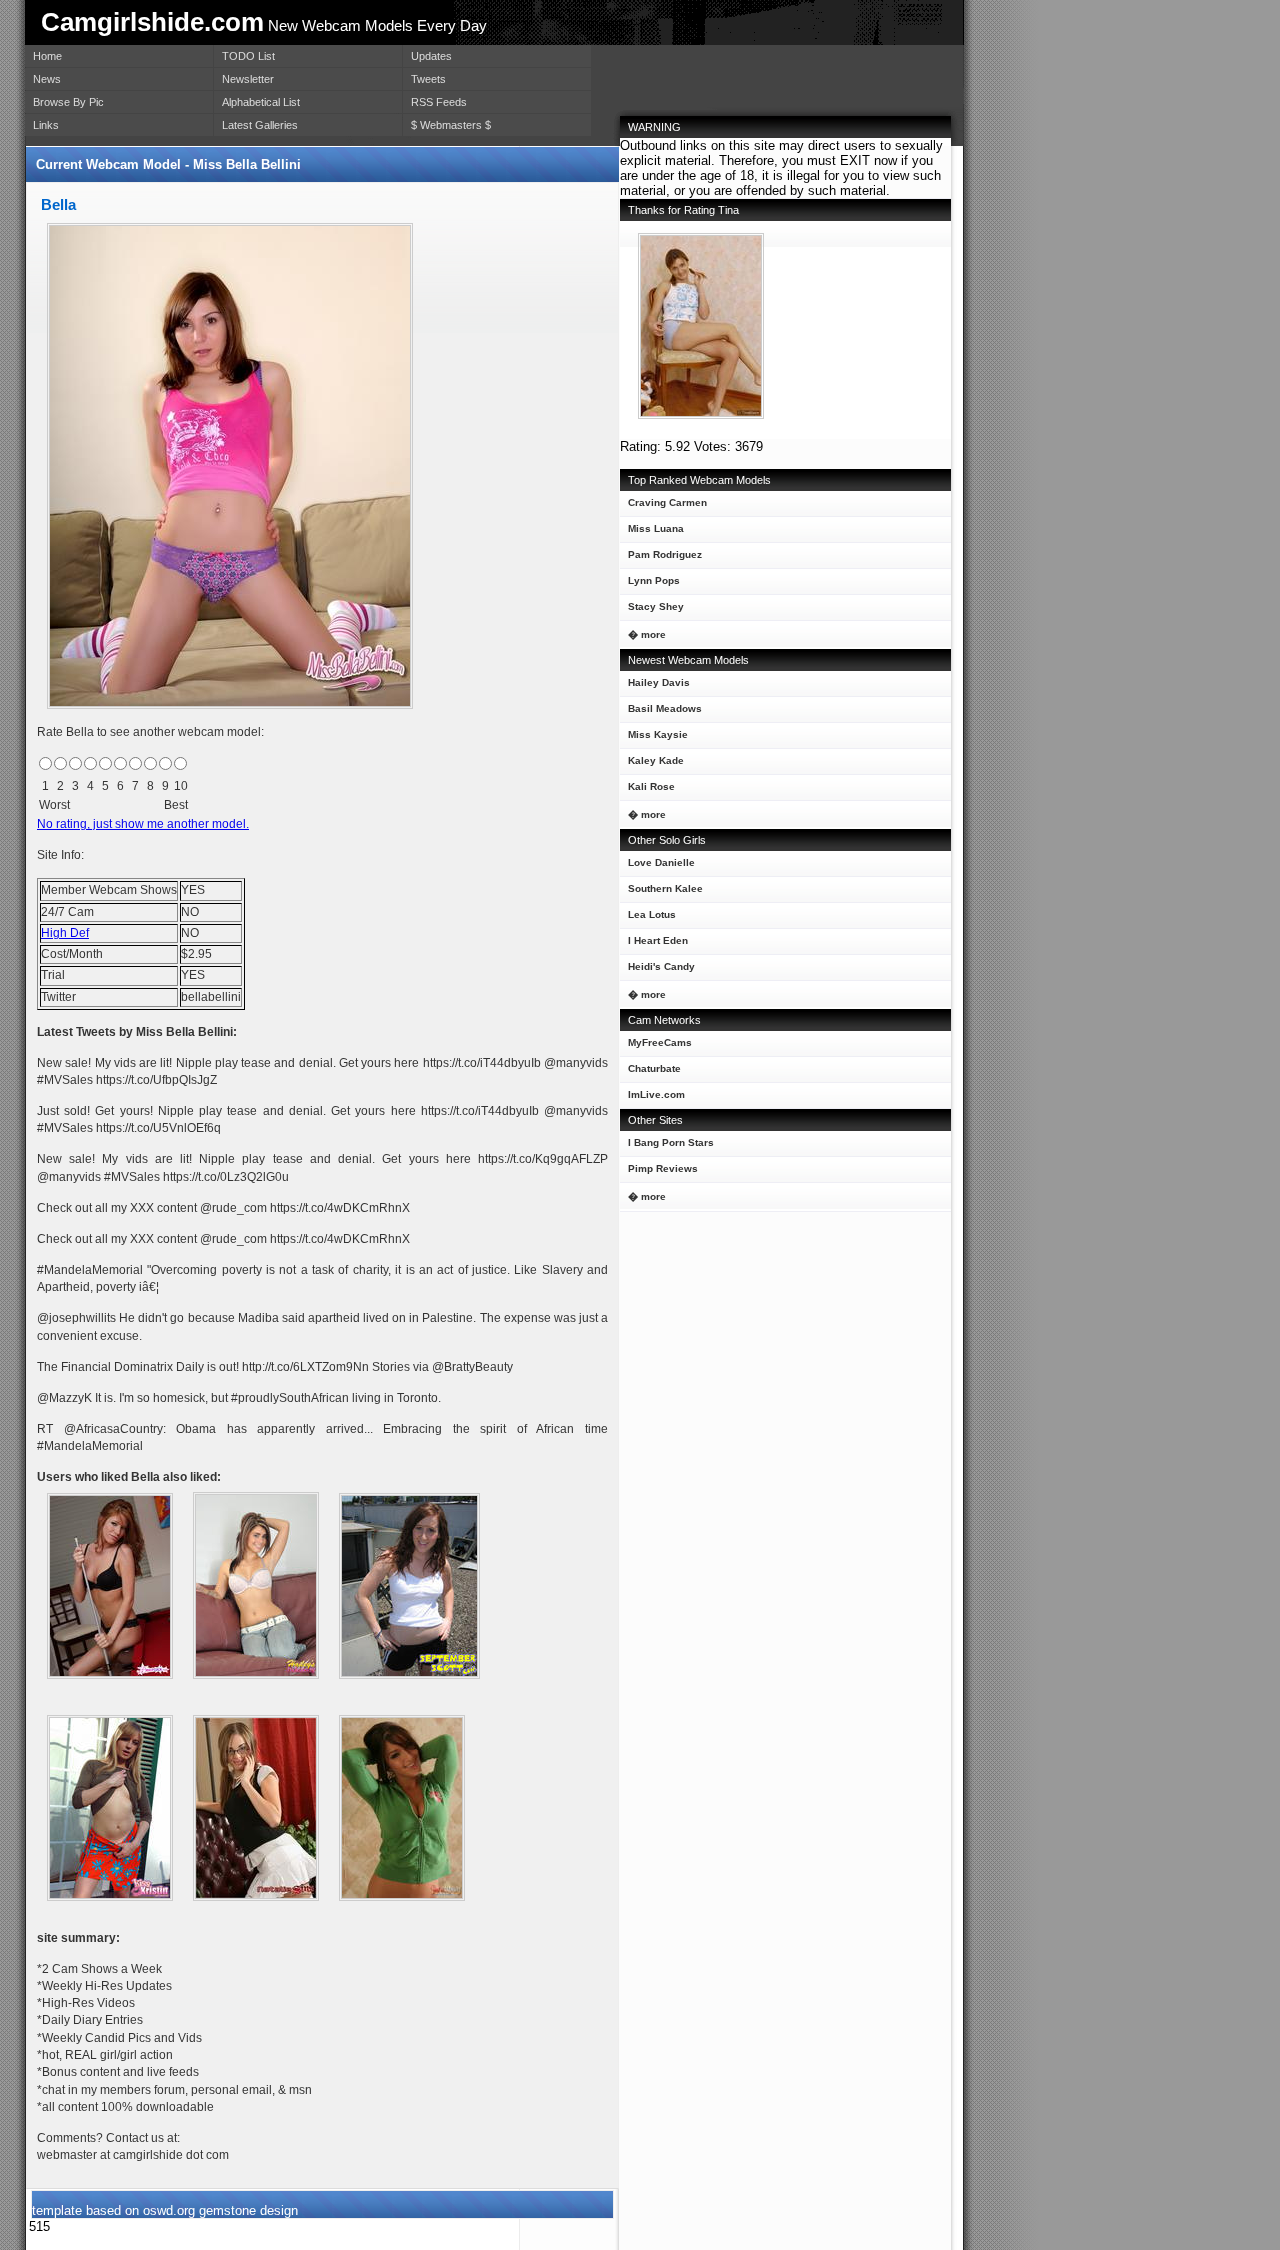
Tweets (428, 79)
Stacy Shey (656, 606)
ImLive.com (656, 1094)
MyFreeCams (660, 1042)
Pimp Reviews (663, 1168)
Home (47, 56)
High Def (65, 933)
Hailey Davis (659, 682)
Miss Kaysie (658, 734)
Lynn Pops (654, 580)
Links (46, 125)
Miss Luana (656, 528)
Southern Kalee (665, 888)
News (47, 79)
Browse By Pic (68, 102)
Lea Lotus (652, 914)
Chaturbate (654, 1068)
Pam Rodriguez (665, 554)
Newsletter (248, 79)
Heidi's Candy (661, 966)
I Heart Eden (658, 940)
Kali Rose (651, 786)
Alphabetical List (261, 102)
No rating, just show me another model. (143, 824)
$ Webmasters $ (451, 125)
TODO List (248, 56)
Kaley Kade (656, 760)
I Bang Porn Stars (671, 1142)
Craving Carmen (667, 502)
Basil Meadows (665, 708)
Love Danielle (661, 862)
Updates (431, 56)
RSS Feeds (439, 102)
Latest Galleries (260, 125)
